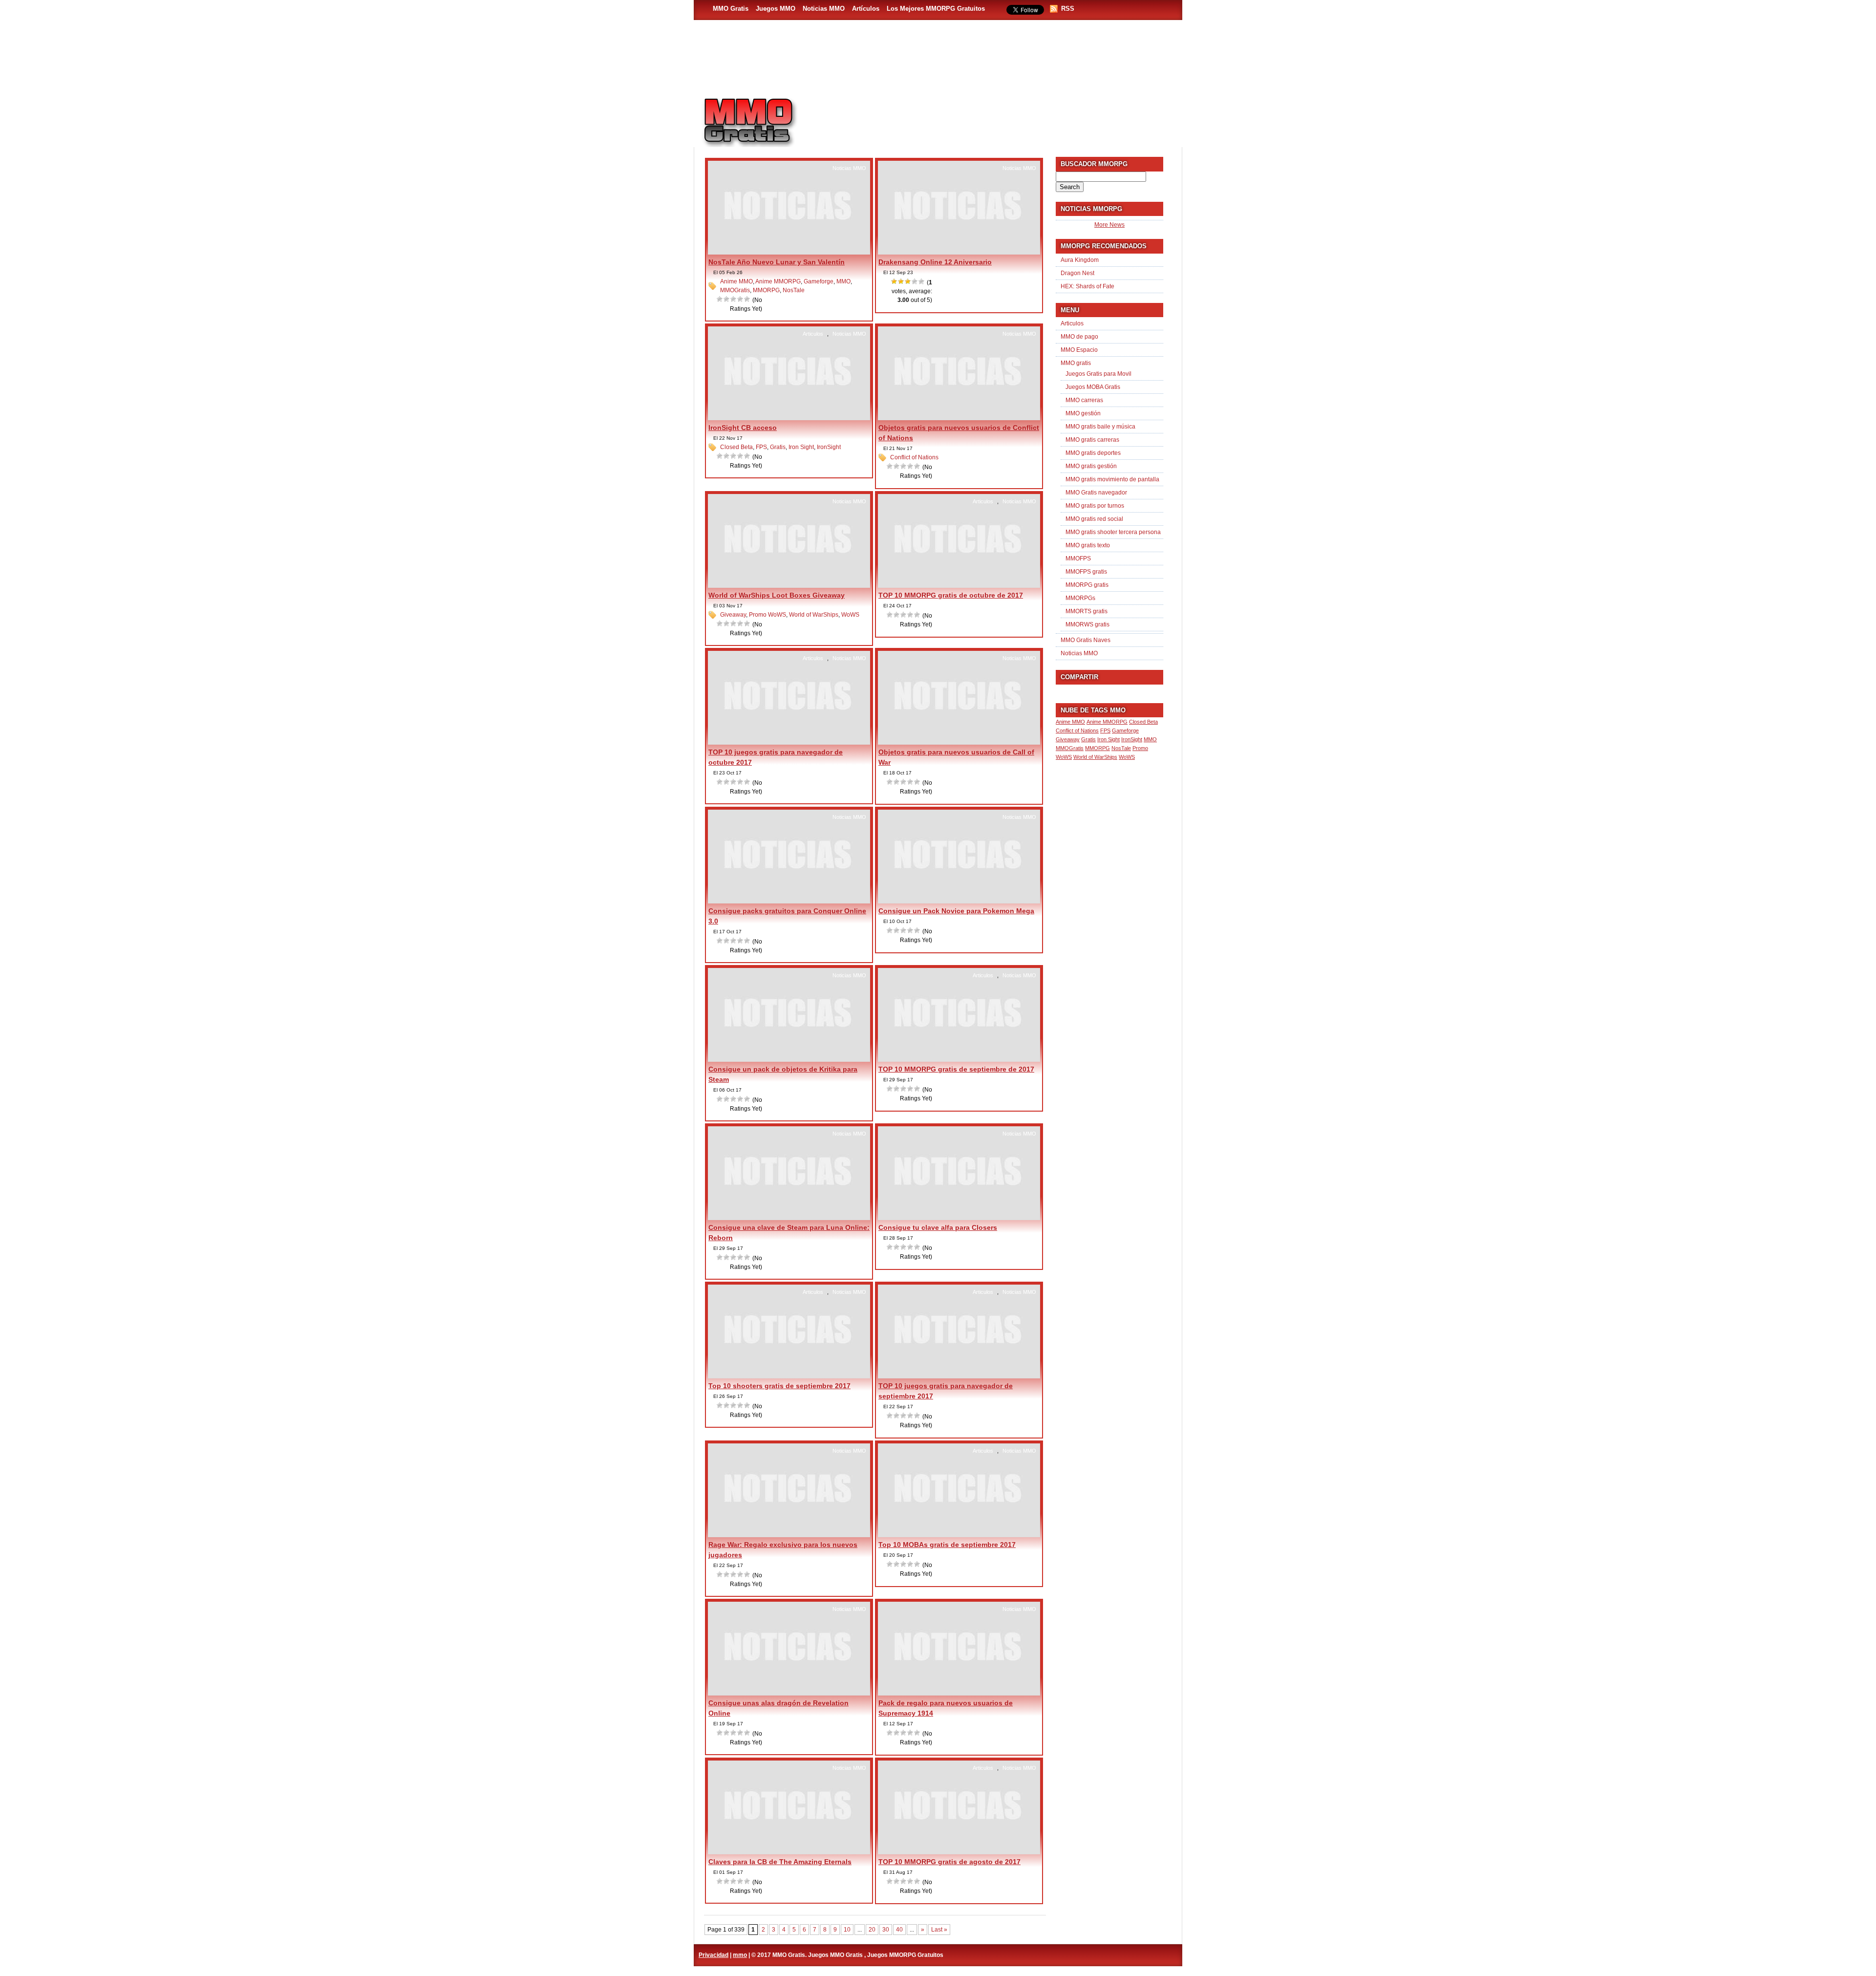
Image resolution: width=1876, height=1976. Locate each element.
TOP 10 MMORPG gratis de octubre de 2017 (951, 595)
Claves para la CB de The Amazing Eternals (780, 1862)
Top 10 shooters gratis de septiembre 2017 (779, 1386)
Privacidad (714, 1955)
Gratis (778, 447)
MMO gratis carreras (1092, 440)
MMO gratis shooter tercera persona (1113, 532)
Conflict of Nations (914, 457)
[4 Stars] (741, 299)
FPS (761, 447)
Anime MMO (736, 281)
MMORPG (766, 290)
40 (899, 1930)
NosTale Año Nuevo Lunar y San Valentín (777, 262)
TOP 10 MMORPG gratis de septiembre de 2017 (956, 1069)
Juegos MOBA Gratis (1093, 387)
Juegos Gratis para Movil (1098, 374)
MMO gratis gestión (1091, 466)
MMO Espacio (1079, 350)
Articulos (813, 334)
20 (872, 1930)
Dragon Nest (1077, 273)
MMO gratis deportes (1093, 453)
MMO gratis (1076, 363)
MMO (843, 281)
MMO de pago (1079, 337)
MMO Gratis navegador (1096, 493)
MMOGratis (735, 290)
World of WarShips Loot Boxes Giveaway (777, 595)
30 (886, 1930)
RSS (1068, 9)
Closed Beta (736, 447)
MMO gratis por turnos (1095, 506)
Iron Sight (801, 447)
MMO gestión (1083, 413)
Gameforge (819, 281)
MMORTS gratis (1087, 611)
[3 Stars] (734, 299)
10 (847, 1930)
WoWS (850, 615)
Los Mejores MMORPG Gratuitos (936, 9)
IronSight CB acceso (743, 428)
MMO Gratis (731, 9)
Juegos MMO (776, 9)
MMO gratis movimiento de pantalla (1112, 479)
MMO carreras (1084, 400)
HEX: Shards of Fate (1087, 286)
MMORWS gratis (1087, 624)
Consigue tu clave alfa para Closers (938, 1227)
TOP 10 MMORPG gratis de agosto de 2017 (949, 1862)
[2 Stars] (727, 299)
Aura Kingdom (1080, 260)
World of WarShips (814, 615)
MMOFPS (1078, 558)
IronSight (829, 447)
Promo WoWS (767, 615)
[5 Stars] (747, 299)
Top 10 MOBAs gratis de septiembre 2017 (947, 1545)
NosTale (794, 290)
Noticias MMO (824, 9)
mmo (740, 1955)
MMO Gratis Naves (1086, 640)
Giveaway (733, 615)
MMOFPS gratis (1086, 572)
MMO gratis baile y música (1100, 427)
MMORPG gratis (1087, 585)
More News (1109, 225)
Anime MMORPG (778, 281)
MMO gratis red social (1094, 519)
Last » (939, 1930)
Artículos (866, 9)
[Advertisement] (995, 118)
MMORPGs (1080, 598)
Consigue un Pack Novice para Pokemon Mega (956, 911)
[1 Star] (720, 299)
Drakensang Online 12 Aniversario (935, 262)
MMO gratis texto (1088, 545)
